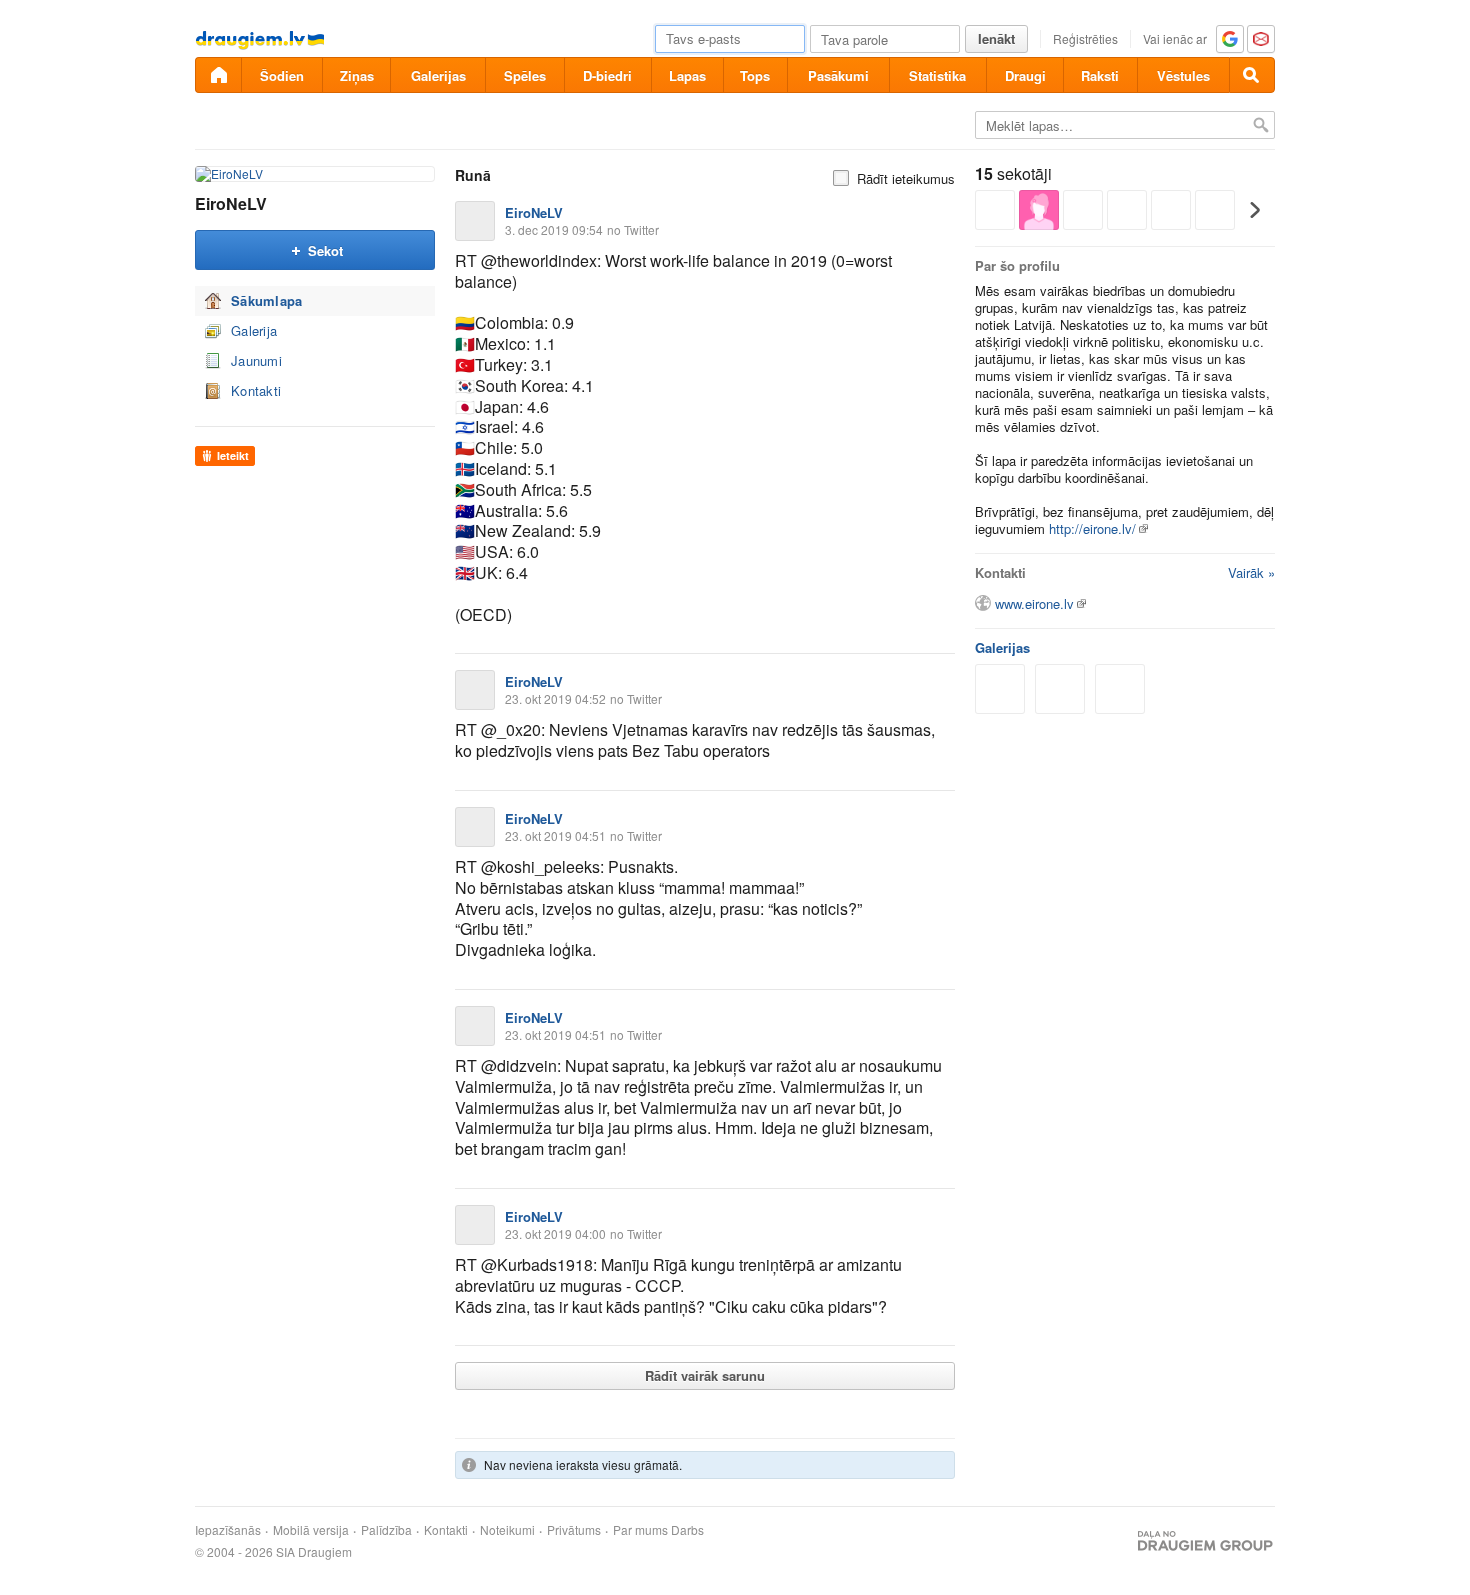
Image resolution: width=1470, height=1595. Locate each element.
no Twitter (633, 229)
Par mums (640, 1530)
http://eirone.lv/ (1092, 528)
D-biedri (607, 75)
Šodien (282, 75)
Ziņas (357, 75)
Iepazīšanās (228, 1530)
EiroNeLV (231, 203)
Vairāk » (1251, 572)
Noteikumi (507, 1530)
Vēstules (1183, 75)
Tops (755, 75)
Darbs (687, 1530)
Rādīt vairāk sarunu (705, 1375)
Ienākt (996, 38)
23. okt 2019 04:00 (555, 1233)
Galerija (254, 330)
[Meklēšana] (1252, 75)
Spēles (525, 75)
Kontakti (256, 390)
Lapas (687, 75)
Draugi (1025, 75)
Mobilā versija (311, 1530)
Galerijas (438, 75)
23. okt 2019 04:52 (555, 698)
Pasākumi (838, 75)
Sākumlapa (267, 300)
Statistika (937, 75)
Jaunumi (256, 360)
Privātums (574, 1530)
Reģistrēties (1085, 38)
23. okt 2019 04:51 (555, 835)
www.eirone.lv (1034, 603)
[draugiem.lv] (218, 75)
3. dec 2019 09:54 (554, 229)
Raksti (1100, 75)
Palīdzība (386, 1530)
